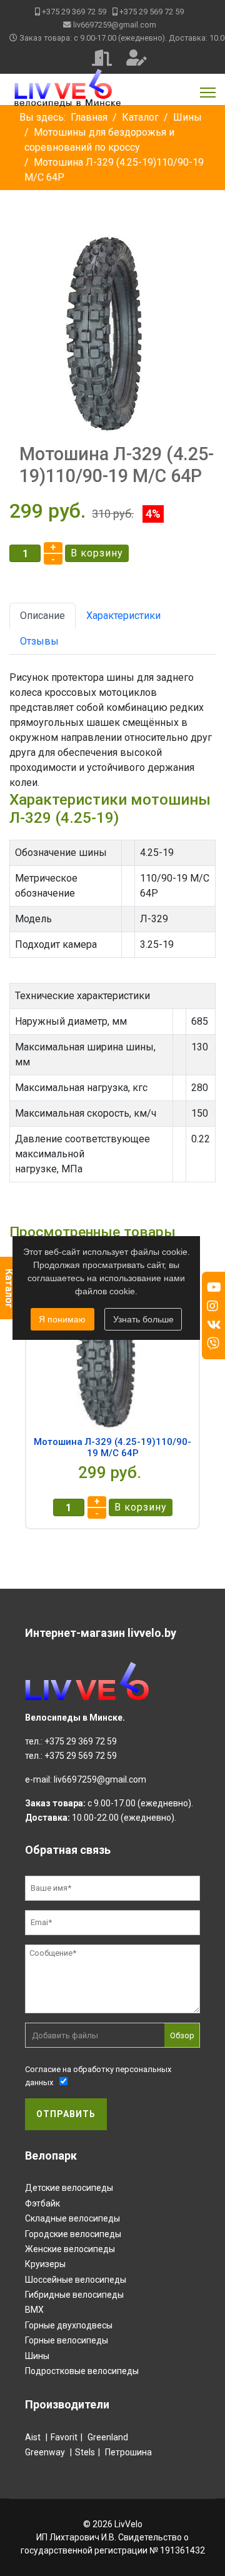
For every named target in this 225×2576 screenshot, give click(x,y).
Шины (37, 2356)
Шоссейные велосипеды (76, 2280)
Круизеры (45, 2264)
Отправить (66, 2114)
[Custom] (213, 1344)
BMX (34, 2310)
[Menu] (208, 93)
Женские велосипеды (70, 2249)
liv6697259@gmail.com (115, 25)
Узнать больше (143, 1319)
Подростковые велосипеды (82, 2371)
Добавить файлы (65, 2035)
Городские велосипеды (73, 2234)
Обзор (182, 2035)
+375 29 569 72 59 (152, 12)
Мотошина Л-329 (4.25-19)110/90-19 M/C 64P (112, 1447)
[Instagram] (212, 1306)
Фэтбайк (42, 2203)
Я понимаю (62, 1319)
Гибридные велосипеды (74, 2295)
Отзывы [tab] (39, 641)
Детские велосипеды (69, 2188)
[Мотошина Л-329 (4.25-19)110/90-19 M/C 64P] (112, 1350)
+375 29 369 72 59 (74, 12)
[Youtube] (214, 1287)
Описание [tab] (42, 616)
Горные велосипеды (67, 2340)
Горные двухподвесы (69, 2325)
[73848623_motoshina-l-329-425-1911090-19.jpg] (112, 331)
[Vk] (214, 1325)
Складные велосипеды (72, 2218)
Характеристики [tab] (123, 616)
